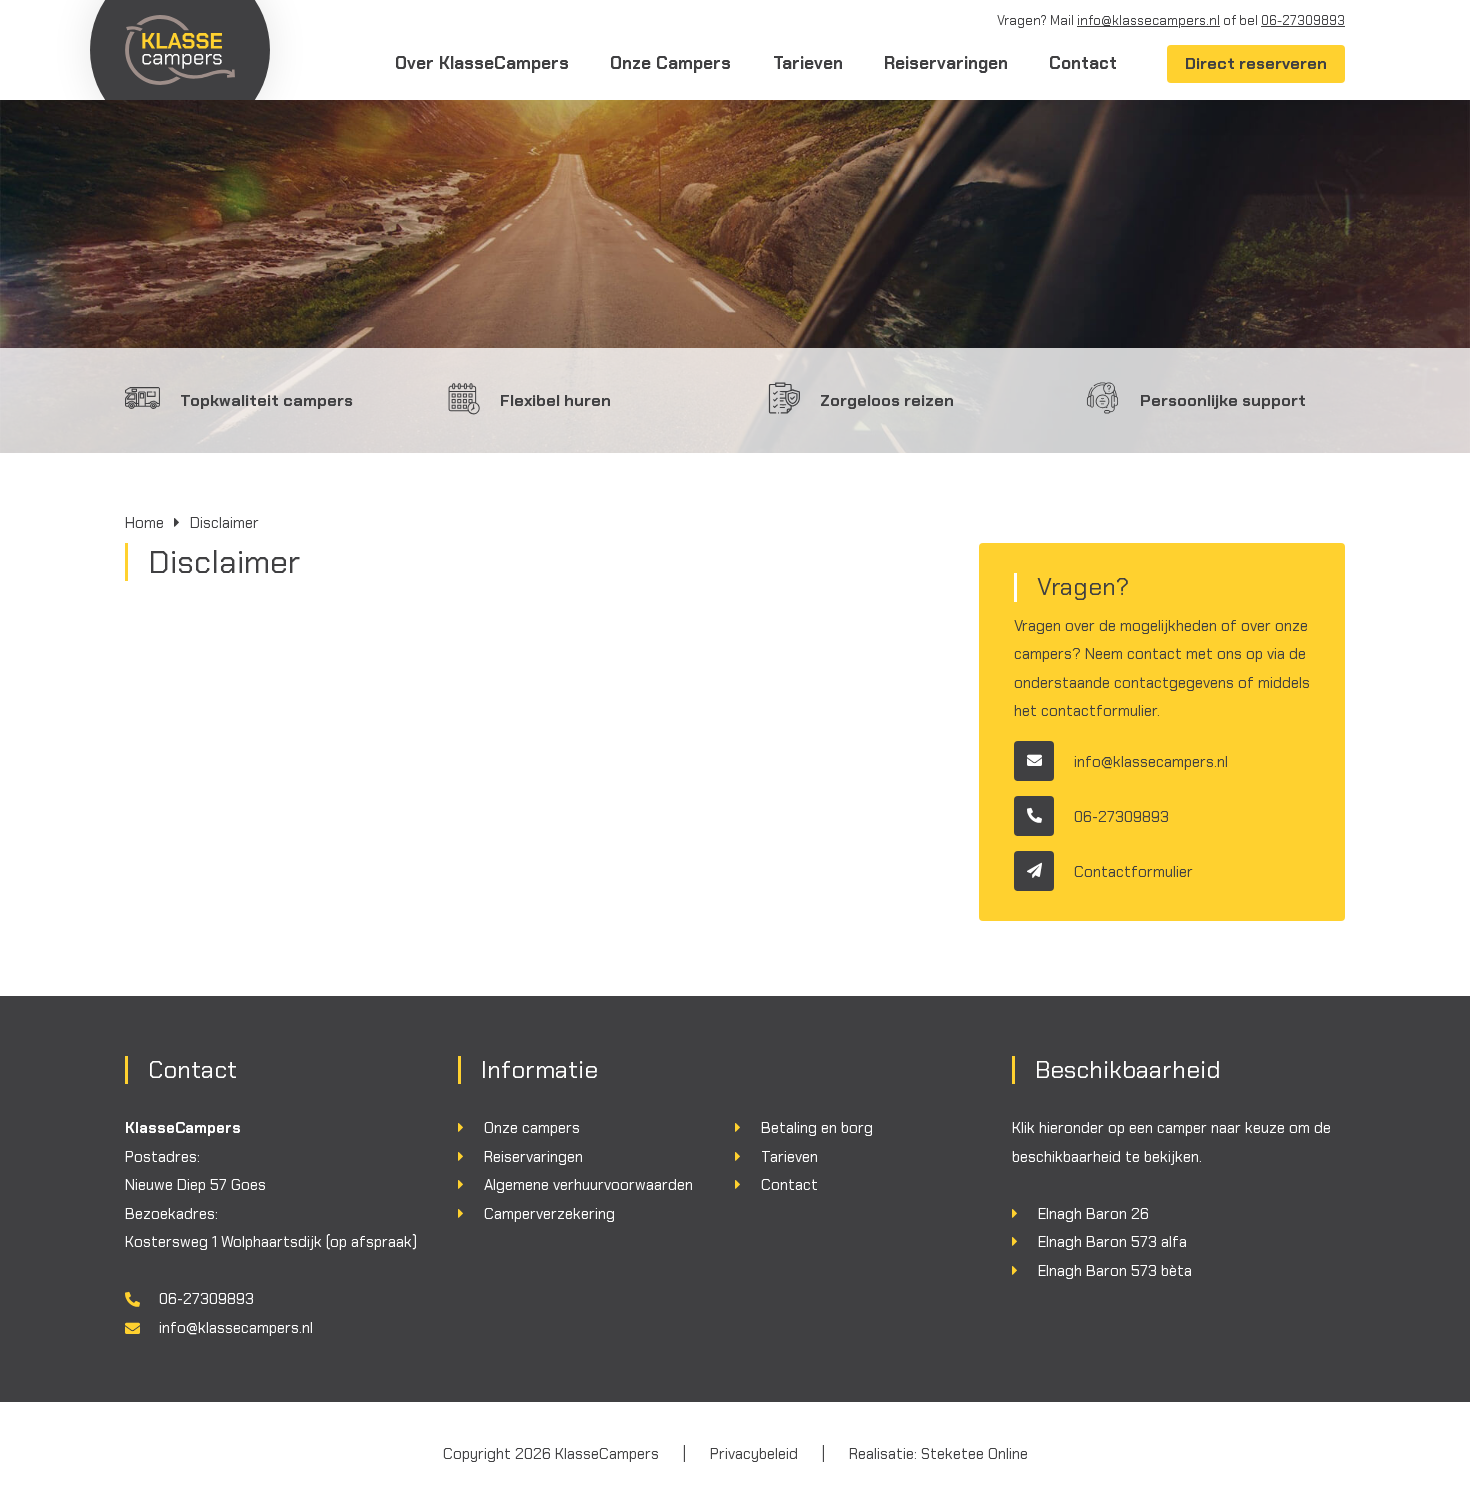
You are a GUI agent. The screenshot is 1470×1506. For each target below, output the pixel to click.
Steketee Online (974, 1454)
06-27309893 (1303, 20)
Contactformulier (1133, 871)
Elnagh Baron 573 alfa (1112, 1242)
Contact (1083, 63)
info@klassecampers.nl (1148, 20)
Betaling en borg (817, 1128)
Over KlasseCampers (482, 63)
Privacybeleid (754, 1454)
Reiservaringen (946, 63)
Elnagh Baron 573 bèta (1115, 1271)
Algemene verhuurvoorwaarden (588, 1185)
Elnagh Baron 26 (1093, 1214)
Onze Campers (670, 63)
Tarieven (808, 63)
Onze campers (532, 1128)
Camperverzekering (549, 1214)
